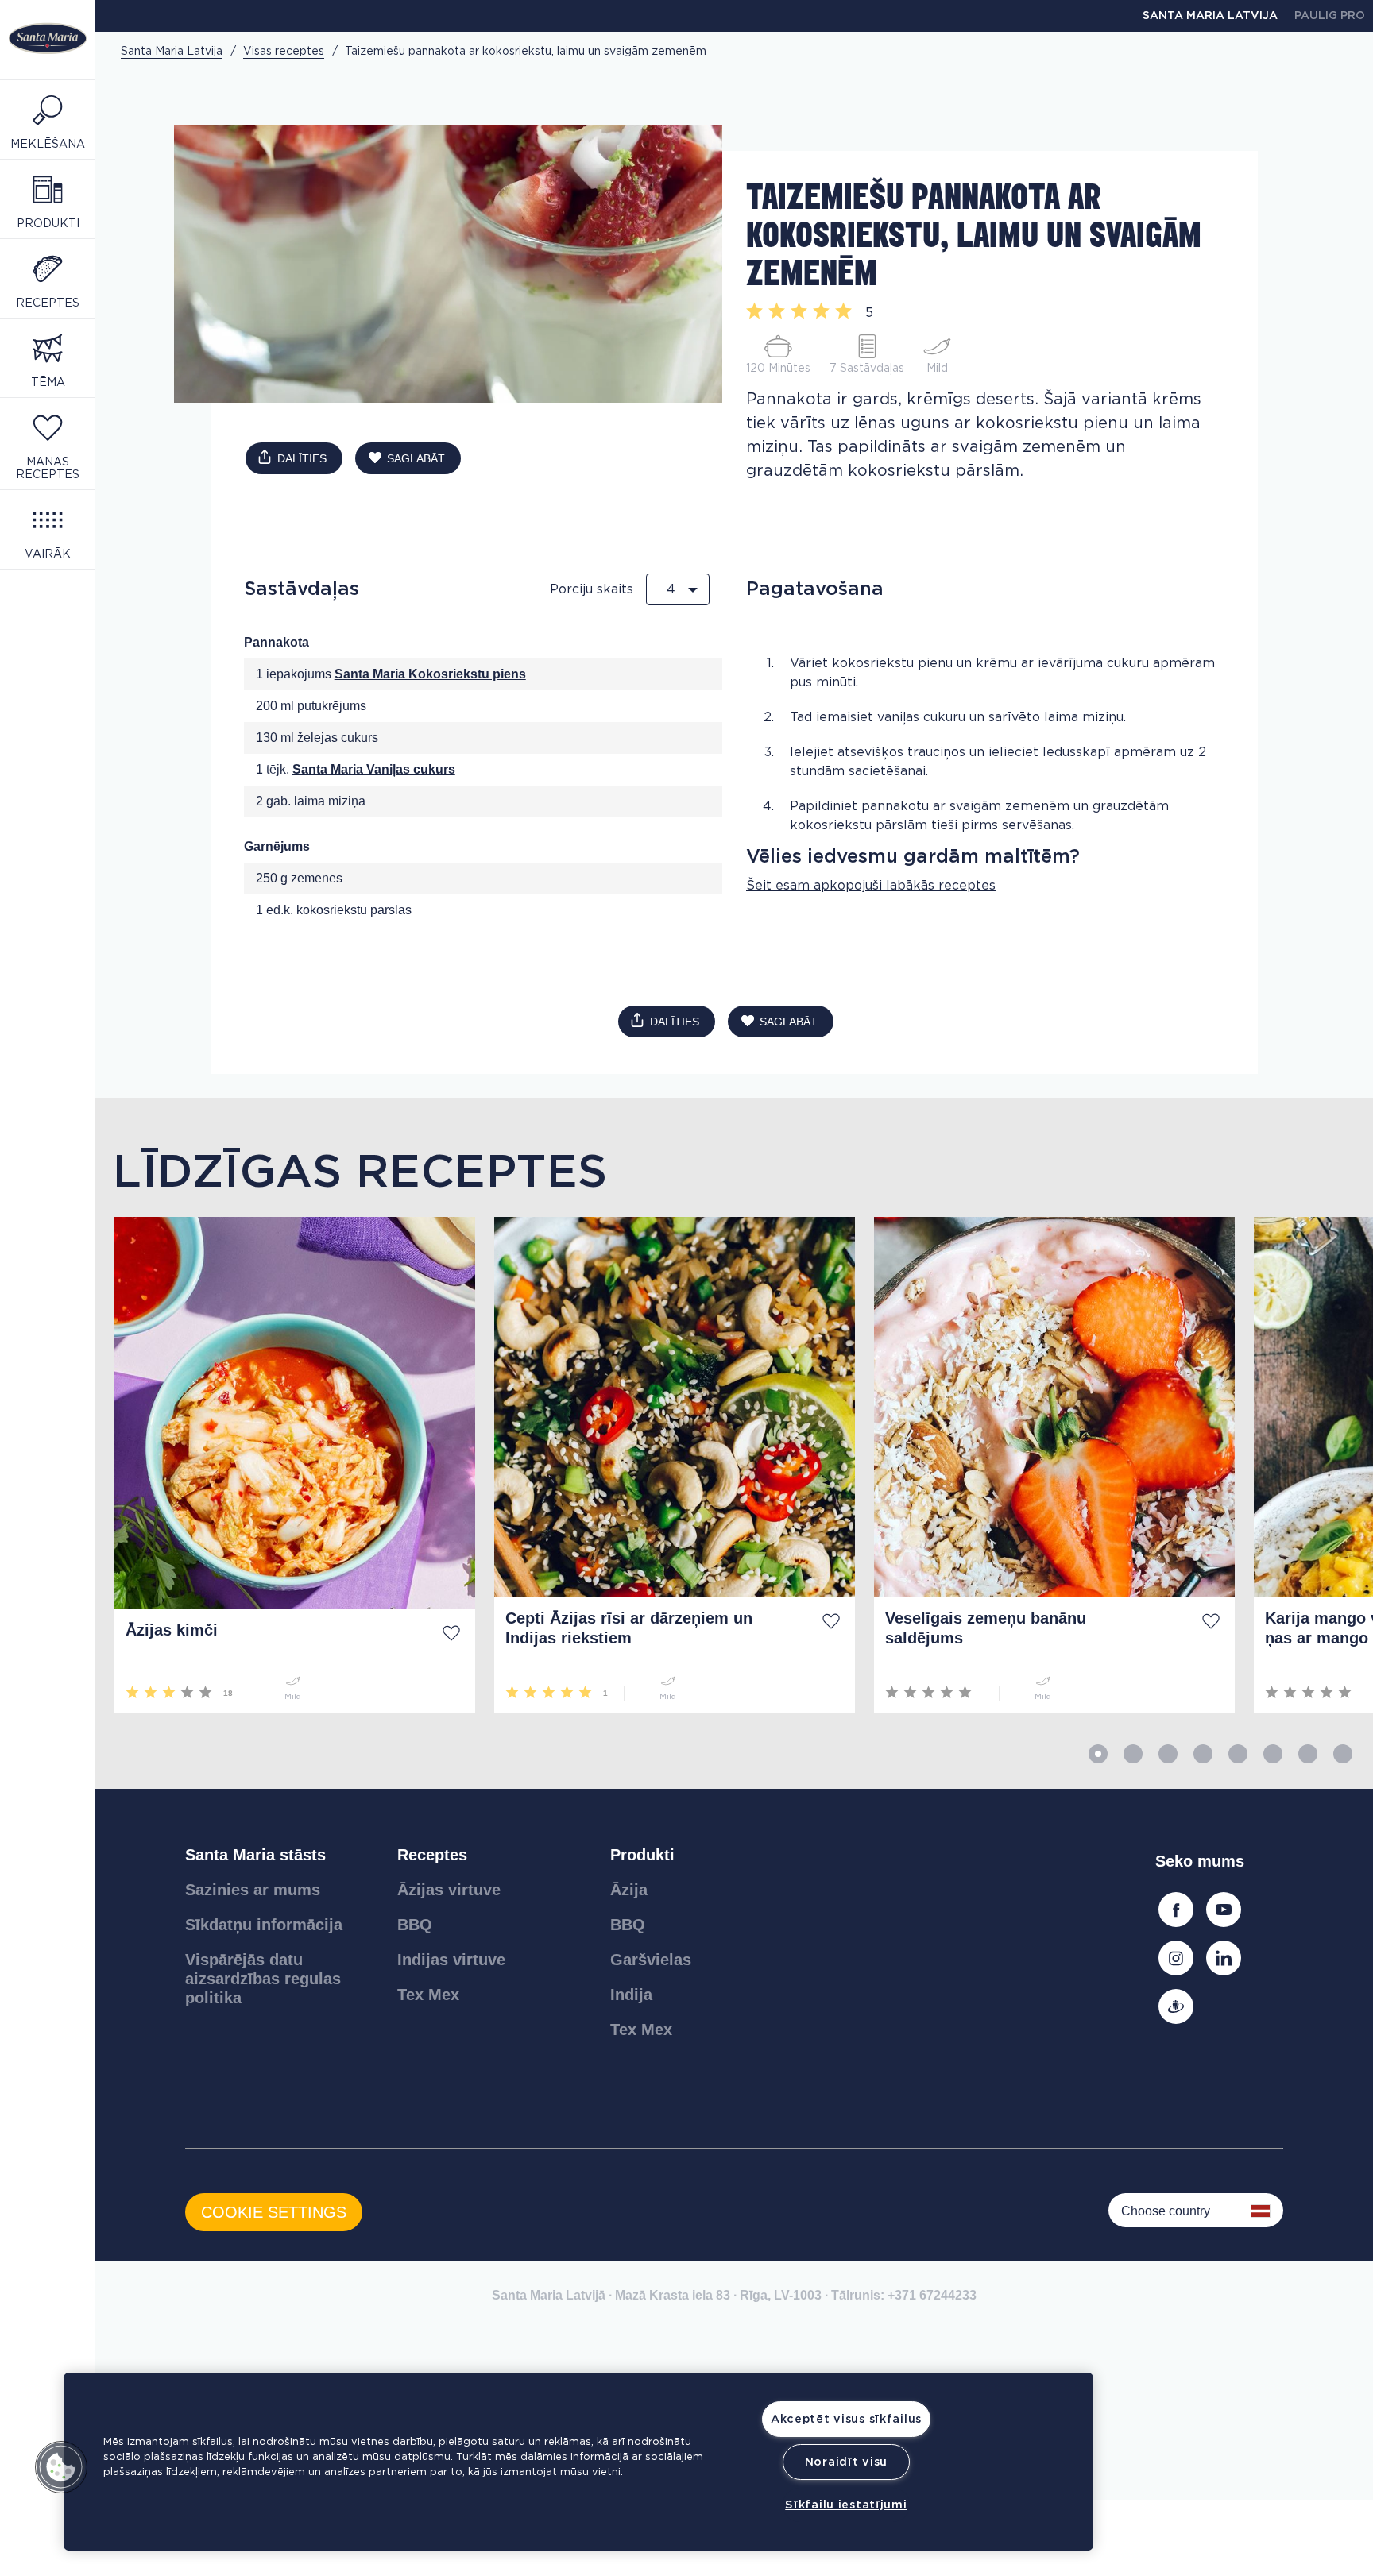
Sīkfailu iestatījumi (846, 2505)
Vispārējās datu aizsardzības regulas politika (263, 1979)
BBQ (415, 1925)
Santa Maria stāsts (255, 1855)
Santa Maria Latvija (1210, 16)
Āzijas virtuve (449, 1890)
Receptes (432, 1855)
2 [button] (1133, 1754)
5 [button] (1238, 1754)
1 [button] (1098, 1754)
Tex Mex (428, 1995)
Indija (631, 1995)
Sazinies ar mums (253, 1890)
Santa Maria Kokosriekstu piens (430, 674)
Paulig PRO (1330, 16)
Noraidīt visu (846, 2462)
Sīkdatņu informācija (264, 1925)
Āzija (629, 1890)
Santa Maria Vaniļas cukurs (374, 769)
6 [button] (1273, 1754)
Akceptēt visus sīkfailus (846, 2419)
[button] (61, 2467)
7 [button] (1308, 1754)
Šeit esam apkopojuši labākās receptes (871, 886)
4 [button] (1203, 1754)
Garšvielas (651, 1960)
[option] (285, 1465)
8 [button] (1343, 1754)
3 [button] (1168, 1754)
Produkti (642, 1855)
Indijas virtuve (451, 1960)
